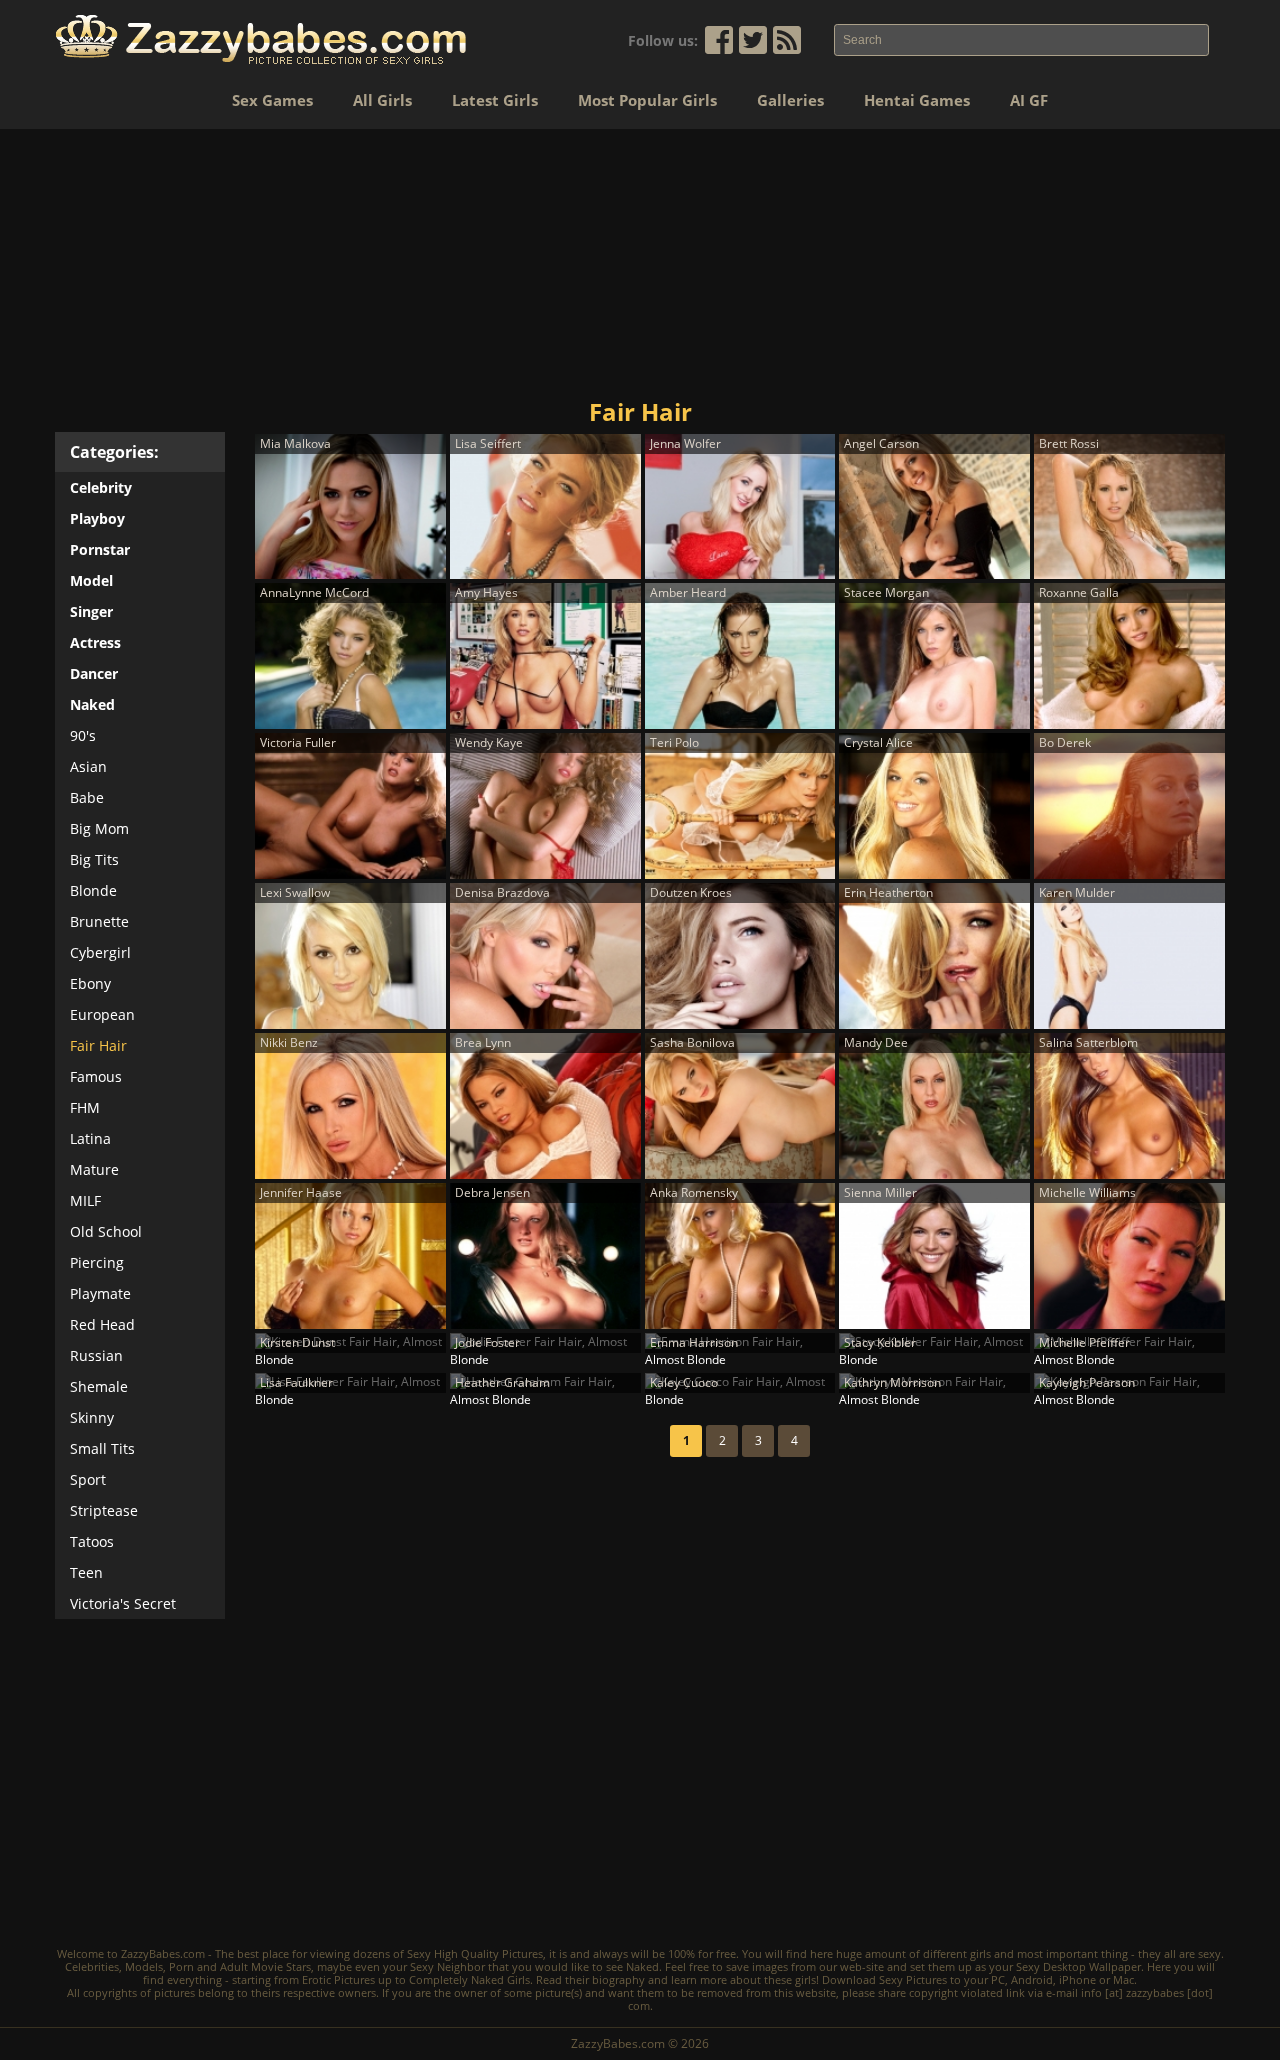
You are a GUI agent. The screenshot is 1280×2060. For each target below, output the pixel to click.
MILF (85, 1200)
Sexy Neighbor (447, 1966)
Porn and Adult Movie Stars (240, 1966)
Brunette (99, 921)
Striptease (104, 1510)
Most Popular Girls (647, 100)
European (102, 1014)
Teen (86, 1572)
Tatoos (92, 1541)
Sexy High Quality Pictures (475, 1953)
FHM (85, 1107)
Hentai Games (917, 100)
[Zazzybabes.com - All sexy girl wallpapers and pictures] (261, 39)
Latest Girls (495, 100)
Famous (96, 1076)
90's (83, 735)
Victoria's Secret (123, 1603)
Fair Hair (98, 1045)
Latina (90, 1138)
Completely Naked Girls (469, 1979)
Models (144, 1966)
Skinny (92, 1417)
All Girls (382, 100)
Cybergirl (100, 952)
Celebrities (92, 1966)
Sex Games (272, 100)
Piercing (97, 1262)
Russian (96, 1355)
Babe (87, 797)
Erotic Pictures (338, 1979)
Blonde (93, 890)
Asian (88, 766)
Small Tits (102, 1448)
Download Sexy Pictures (884, 1979)
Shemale (99, 1386)
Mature (94, 1169)
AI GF (1029, 100)
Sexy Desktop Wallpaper (1078, 1966)
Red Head (102, 1324)
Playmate (100, 1293)
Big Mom (99, 828)
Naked (642, 1966)
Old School (106, 1231)
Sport (88, 1479)
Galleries (790, 100)
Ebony (90, 983)
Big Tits (94, 859)
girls (980, 1953)
